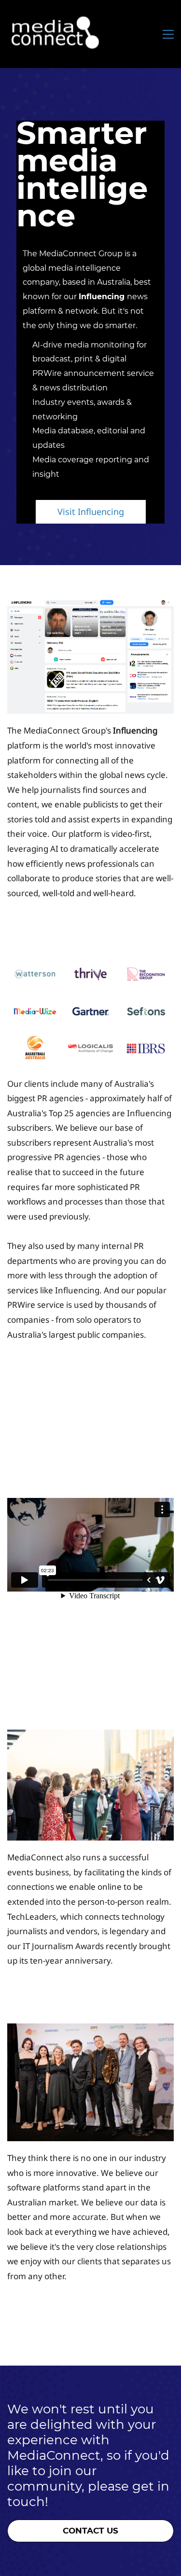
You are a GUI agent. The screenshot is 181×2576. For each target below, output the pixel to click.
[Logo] (56, 34)
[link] (90, 606)
